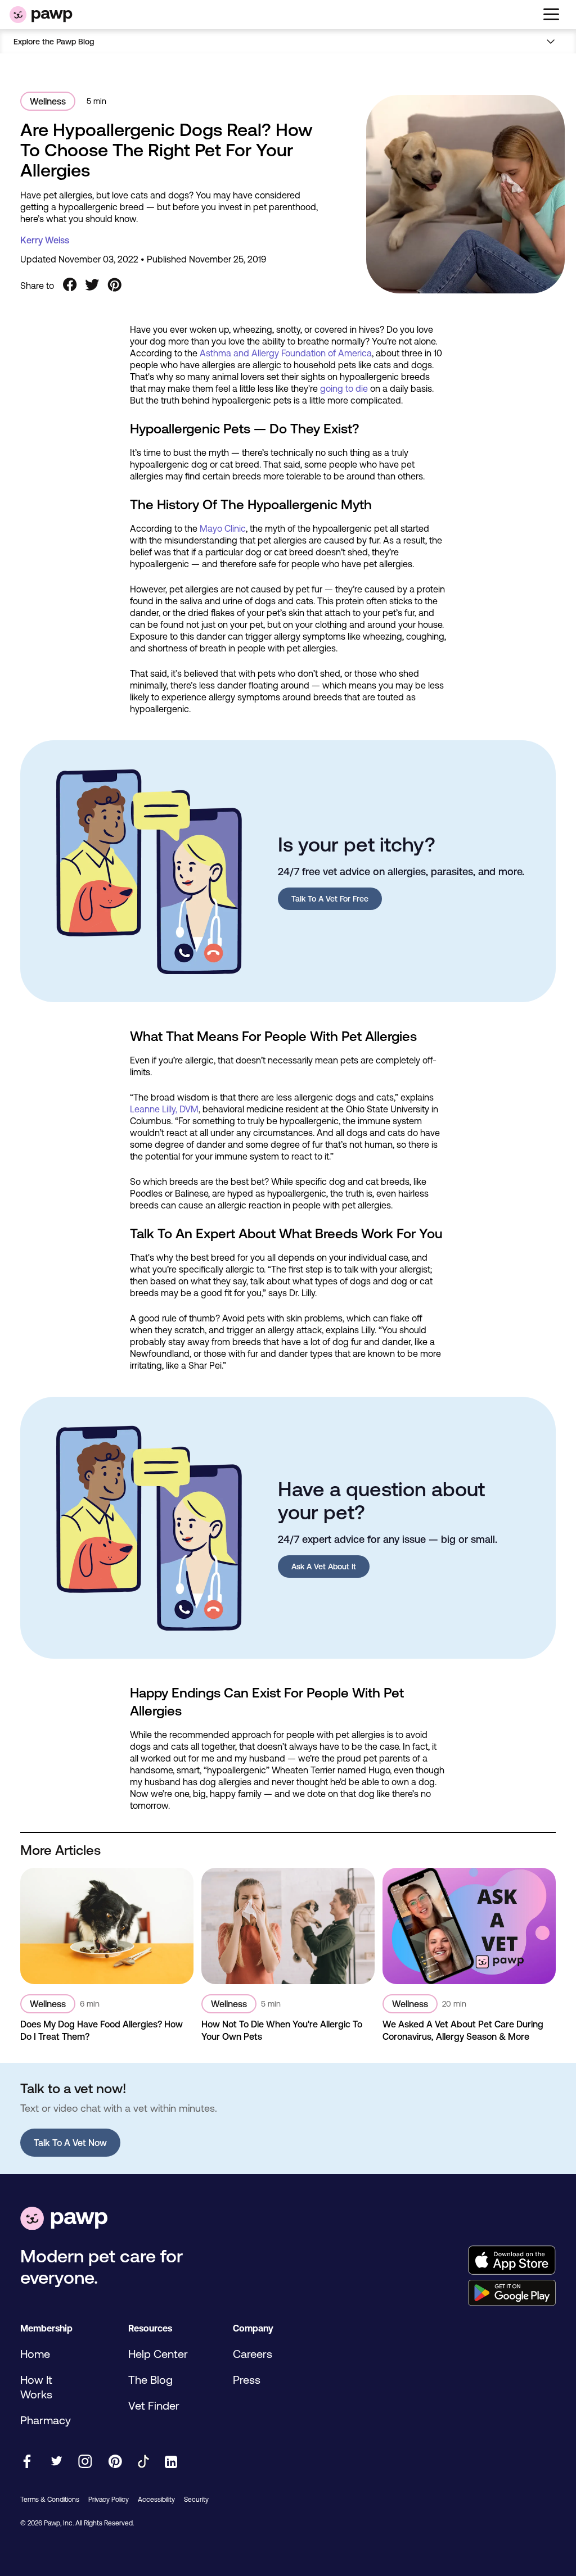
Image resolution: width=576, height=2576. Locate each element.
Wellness (48, 101)
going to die (344, 388)
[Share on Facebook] (70, 286)
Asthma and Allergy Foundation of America (286, 353)
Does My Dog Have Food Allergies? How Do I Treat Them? (102, 2030)
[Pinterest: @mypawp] (115, 2462)
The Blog (150, 2380)
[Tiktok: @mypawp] (143, 2462)
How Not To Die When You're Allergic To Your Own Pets (282, 2030)
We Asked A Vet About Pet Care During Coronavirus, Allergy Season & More (463, 2030)
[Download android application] (512, 2294)
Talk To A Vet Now (70, 2143)
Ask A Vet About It (324, 1567)
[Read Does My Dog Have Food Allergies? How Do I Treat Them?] (107, 1926)
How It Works (36, 2387)
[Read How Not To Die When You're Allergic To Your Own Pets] (288, 1926)
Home (35, 2354)
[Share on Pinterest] (115, 286)
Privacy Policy (109, 2500)
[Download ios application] (512, 2261)
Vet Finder (154, 2405)
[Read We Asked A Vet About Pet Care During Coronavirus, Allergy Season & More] (469, 1926)
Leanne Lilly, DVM (164, 1109)
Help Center (158, 2354)
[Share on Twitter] (92, 286)
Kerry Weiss (45, 240)
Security (196, 2500)
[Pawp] (41, 15)
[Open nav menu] (552, 41)
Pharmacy (46, 2420)
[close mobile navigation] (288, 55)
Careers (253, 2354)
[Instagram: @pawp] (85, 2462)
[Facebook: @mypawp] (27, 2462)
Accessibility (156, 2500)
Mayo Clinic (223, 528)
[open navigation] (551, 15)
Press (247, 2380)
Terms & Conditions (50, 2500)
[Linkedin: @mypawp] (171, 2463)
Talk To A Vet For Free (330, 899)
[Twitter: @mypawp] (56, 2462)
